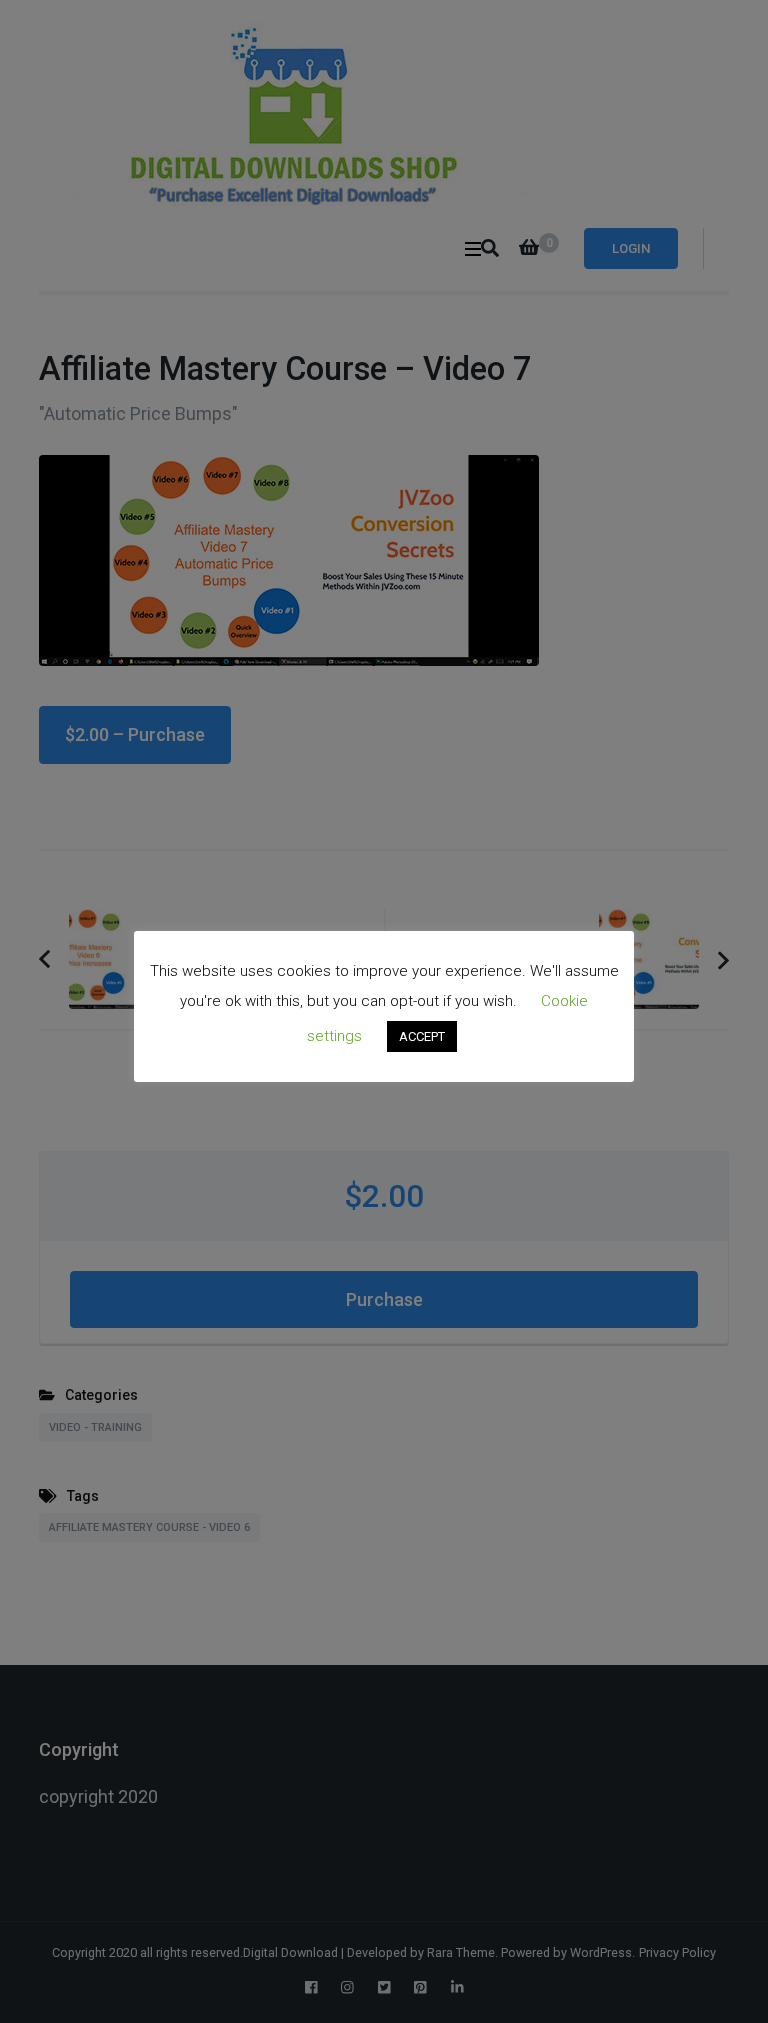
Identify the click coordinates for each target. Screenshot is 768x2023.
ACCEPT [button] (422, 1036)
